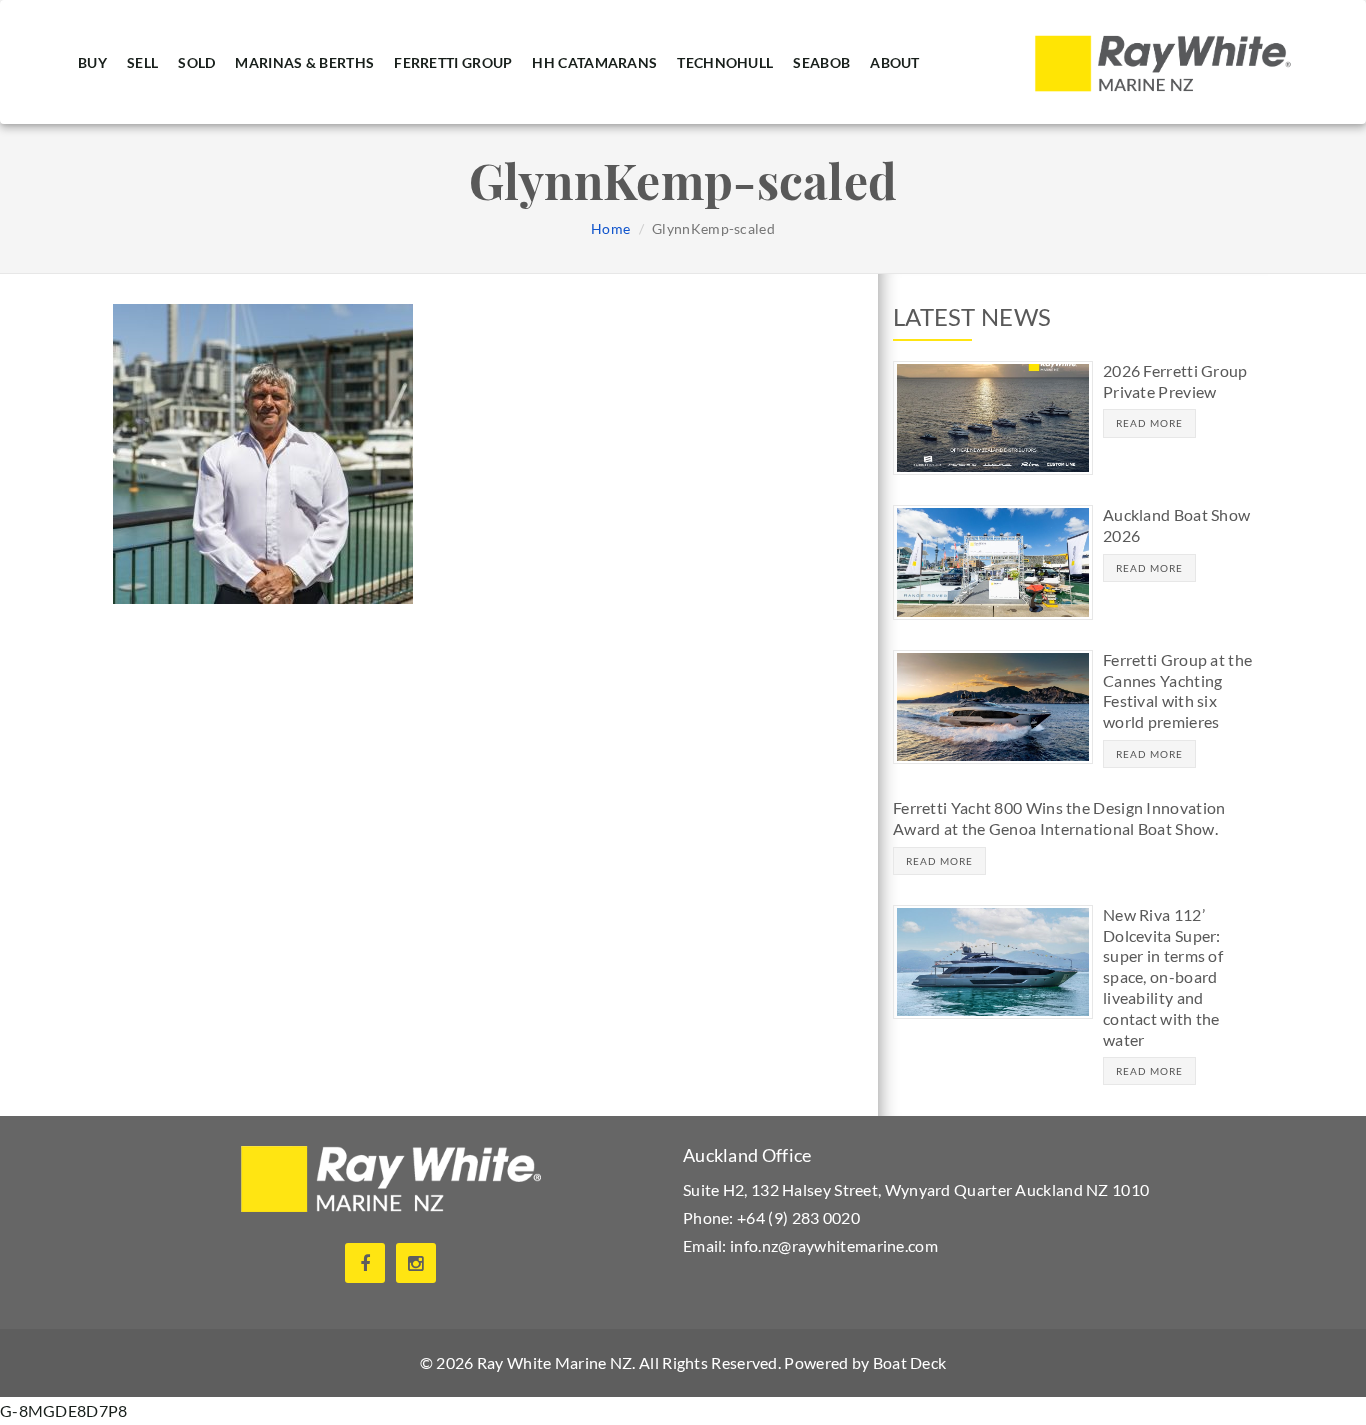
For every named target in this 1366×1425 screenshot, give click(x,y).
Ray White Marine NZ (555, 1362)
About (895, 61)
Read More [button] (1149, 423)
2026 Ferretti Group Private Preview (1175, 381)
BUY (92, 61)
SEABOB (821, 61)
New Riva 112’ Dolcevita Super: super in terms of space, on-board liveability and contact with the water (1163, 977)
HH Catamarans (594, 61)
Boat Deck (910, 1362)
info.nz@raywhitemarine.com (834, 1245)
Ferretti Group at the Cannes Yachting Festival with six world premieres (1177, 690)
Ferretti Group (453, 61)
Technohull (725, 61)
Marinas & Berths (304, 61)
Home (610, 228)
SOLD (196, 61)
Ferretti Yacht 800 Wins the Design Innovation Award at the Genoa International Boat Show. (1059, 818)
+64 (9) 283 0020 (798, 1217)
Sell (142, 61)
